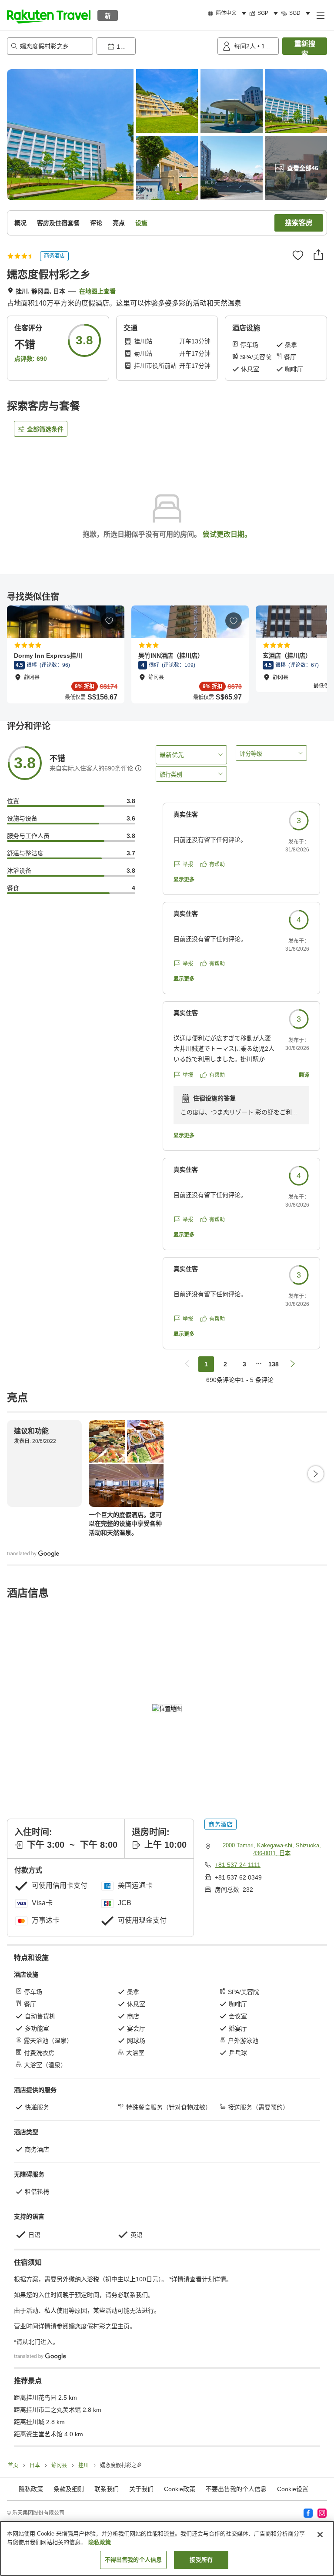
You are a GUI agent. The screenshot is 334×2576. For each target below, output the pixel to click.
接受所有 (201, 2560)
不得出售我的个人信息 (133, 2560)
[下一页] (316, 1474)
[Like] (298, 255)
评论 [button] (96, 223)
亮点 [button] (119, 223)
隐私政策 (100, 2542)
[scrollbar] (167, 654)
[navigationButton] (187, 1364)
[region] (167, 2548)
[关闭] (320, 2535)
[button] (49, 15)
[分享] (318, 255)
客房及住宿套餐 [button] (58, 223)
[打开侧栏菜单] (320, 15)
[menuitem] (228, 13)
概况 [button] (20, 223)
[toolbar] (155, 46)
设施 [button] (141, 223)
